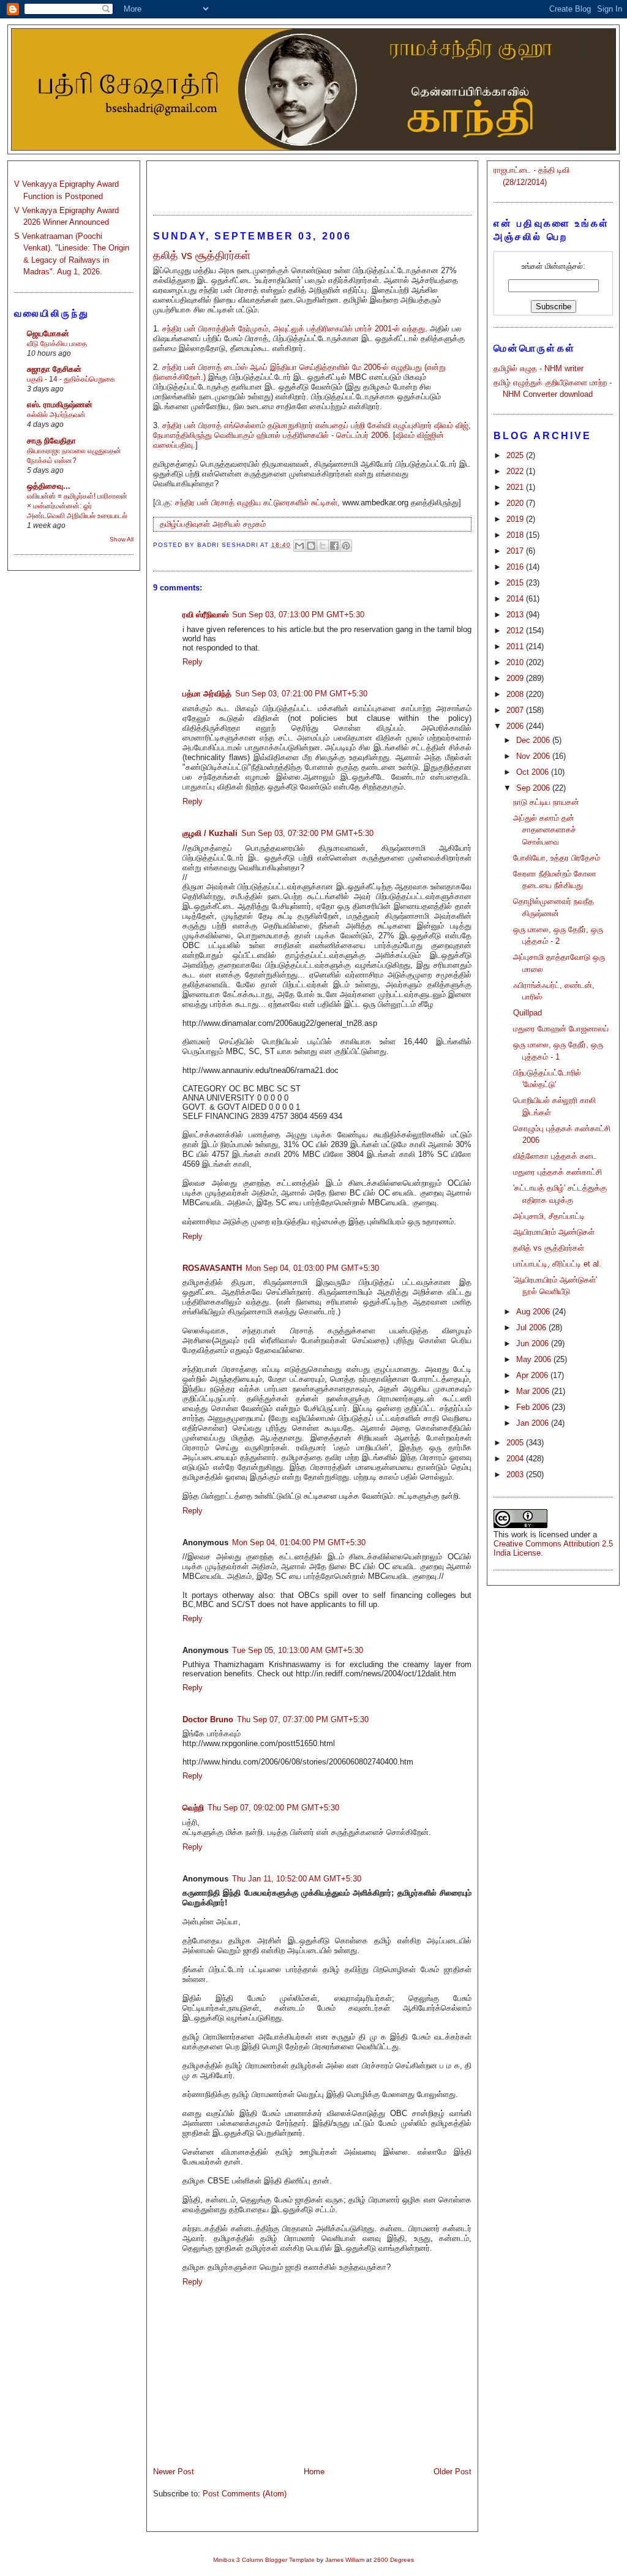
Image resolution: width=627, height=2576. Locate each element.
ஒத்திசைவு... (49, 486)
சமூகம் (254, 524)
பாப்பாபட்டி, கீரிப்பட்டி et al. (557, 1264)
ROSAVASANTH (212, 1268)
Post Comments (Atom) (245, 2494)
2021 (516, 487)
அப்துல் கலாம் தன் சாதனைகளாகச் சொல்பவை (545, 830)
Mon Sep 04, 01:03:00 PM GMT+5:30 (312, 1268)
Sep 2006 (534, 788)
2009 (516, 678)
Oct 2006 (534, 772)
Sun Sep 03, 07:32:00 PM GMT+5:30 (307, 833)
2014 (516, 599)
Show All (122, 539)
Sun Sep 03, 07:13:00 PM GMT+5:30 (298, 615)
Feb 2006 (534, 1407)
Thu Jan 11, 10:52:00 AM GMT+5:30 (297, 1879)
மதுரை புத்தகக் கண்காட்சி (558, 1172)
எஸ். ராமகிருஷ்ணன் (60, 405)
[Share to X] (323, 546)
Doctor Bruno (208, 1719)
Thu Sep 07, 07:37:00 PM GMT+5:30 (303, 1719)
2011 (516, 646)
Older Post (452, 2472)
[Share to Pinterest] (346, 546)
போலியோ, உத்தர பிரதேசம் (557, 858)
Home (314, 2472)
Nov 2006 (534, 756)
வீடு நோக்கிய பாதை (57, 344)
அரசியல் (227, 524)
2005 (516, 1443)
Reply (193, 662)
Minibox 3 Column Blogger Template (264, 2560)
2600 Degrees (394, 2560)
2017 (516, 551)
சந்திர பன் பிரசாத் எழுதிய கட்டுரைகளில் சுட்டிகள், (257, 503)
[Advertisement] (312, 183)
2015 (516, 583)
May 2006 (535, 1359)
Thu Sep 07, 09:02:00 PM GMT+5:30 (273, 1808)
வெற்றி (193, 1808)
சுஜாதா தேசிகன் (54, 369)
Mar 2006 (534, 1391)
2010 (516, 662)
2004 (516, 1459)
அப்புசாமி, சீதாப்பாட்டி (549, 1216)
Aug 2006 (534, 1312)
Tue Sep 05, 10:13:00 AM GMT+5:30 (298, 1650)
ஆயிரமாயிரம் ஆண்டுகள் (554, 1232)
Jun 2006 (534, 1343)
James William (345, 2560)
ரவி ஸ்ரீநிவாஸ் (205, 615)
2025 (516, 455)
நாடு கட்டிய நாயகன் (546, 802)
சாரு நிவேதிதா (51, 441)
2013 (516, 615)
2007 (516, 710)
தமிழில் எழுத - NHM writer (539, 368)
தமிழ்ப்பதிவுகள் (185, 524)
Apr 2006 (533, 1375)
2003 (516, 1474)
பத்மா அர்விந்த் (207, 694)
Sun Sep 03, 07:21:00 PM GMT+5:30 (301, 694)
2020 (516, 503)
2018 (516, 535)
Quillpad (528, 1013)
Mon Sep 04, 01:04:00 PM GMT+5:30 (299, 1542)
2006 (516, 726)
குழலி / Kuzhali (210, 833)
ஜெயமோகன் (48, 333)
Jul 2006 (532, 1328)
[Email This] (299, 546)
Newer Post (174, 2472)
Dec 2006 (534, 740)
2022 (516, 471)
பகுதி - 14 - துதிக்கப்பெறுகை (71, 379)
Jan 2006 (534, 1423)
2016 (516, 567)
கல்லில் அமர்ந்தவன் (56, 415)
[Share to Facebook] (334, 546)
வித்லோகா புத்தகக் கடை (555, 1156)
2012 (516, 631)
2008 (516, 694)
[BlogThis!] (311, 546)
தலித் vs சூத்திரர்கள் (549, 1248)
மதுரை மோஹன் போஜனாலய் (561, 1029)
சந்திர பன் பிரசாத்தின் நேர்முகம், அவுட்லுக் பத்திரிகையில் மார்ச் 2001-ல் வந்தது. (295, 329)
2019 (516, 519)
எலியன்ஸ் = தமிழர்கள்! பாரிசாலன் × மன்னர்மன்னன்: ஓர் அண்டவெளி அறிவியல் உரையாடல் (77, 506)
